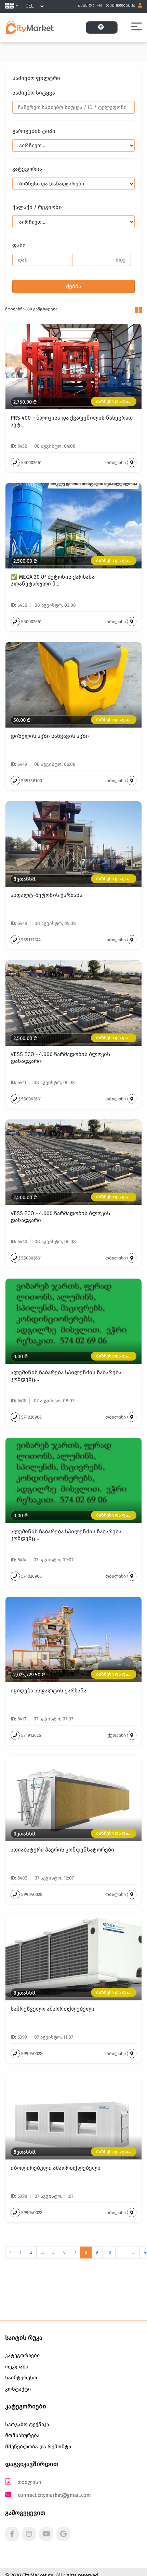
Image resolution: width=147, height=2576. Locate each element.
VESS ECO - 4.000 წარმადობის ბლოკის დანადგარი (60, 1057)
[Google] (63, 2534)
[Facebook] (12, 2534)
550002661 (31, 462)
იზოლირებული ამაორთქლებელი (56, 2168)
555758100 (32, 781)
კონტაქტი (18, 2389)
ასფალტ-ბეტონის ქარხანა (46, 895)
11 (122, 2252)
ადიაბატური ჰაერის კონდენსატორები (62, 1850)
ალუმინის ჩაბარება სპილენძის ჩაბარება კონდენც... (66, 1376)
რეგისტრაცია (121, 6)
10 (109, 2252)
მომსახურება (22, 2435)
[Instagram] (29, 2534)
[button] (11, 6)
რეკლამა (17, 2367)
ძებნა (74, 286)
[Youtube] (46, 2534)
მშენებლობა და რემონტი (38, 2447)
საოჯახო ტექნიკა (27, 2424)
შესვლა (87, 6)
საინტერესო (21, 2378)
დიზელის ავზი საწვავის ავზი (50, 736)
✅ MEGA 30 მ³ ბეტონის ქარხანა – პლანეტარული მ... (55, 580)
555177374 (31, 940)
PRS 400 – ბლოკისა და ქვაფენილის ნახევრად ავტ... (72, 421)
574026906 (31, 1417)
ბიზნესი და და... (114, 401)
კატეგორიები (22, 2355)
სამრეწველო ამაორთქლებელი (52, 2009)
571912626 (31, 1735)
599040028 (32, 1894)
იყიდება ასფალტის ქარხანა (49, 1691)
